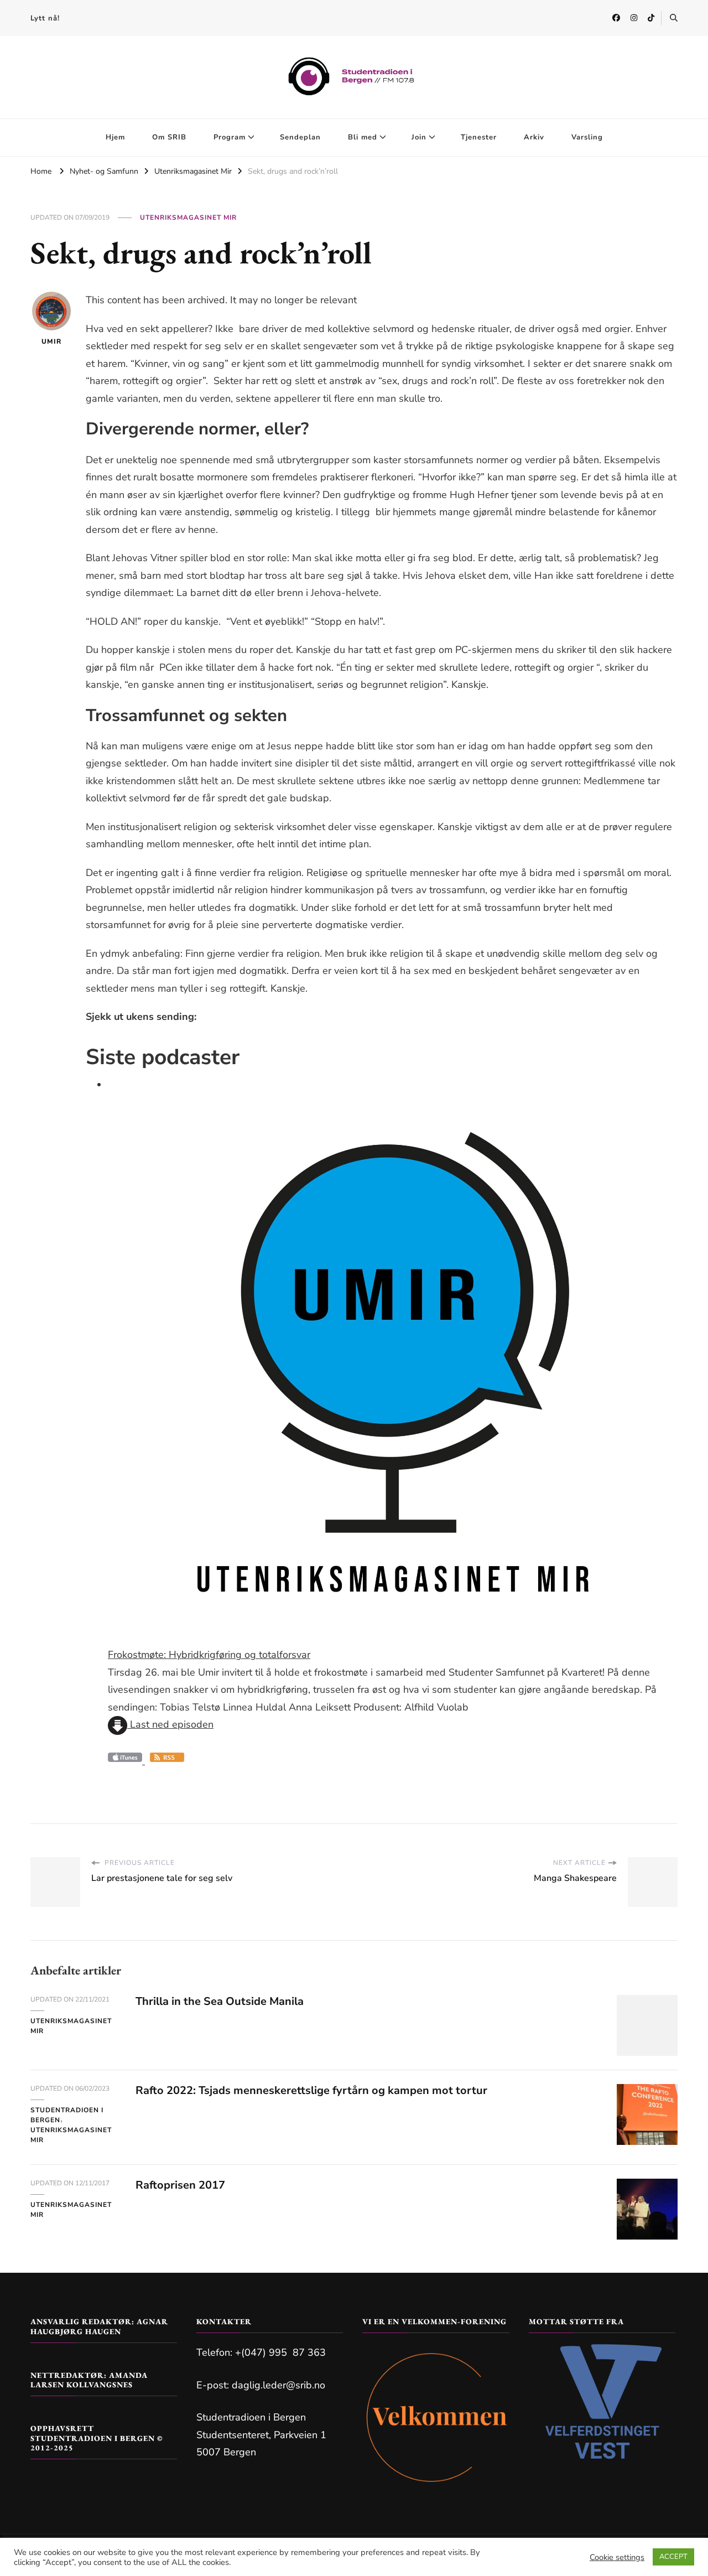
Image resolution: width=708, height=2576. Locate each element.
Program (230, 137)
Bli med (363, 137)
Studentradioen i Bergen (67, 2115)
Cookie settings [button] (617, 2557)
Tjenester (479, 137)
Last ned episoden (170, 1724)
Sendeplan (300, 137)
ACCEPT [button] (673, 2557)
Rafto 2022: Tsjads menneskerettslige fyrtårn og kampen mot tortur (311, 2090)
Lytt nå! (45, 18)
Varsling (587, 137)
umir (51, 341)
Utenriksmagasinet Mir (188, 217)
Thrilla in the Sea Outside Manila (220, 2001)
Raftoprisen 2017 (180, 2185)
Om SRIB (169, 137)
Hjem (115, 137)
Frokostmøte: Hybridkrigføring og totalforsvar (209, 1655)
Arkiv (534, 137)
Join (419, 137)
